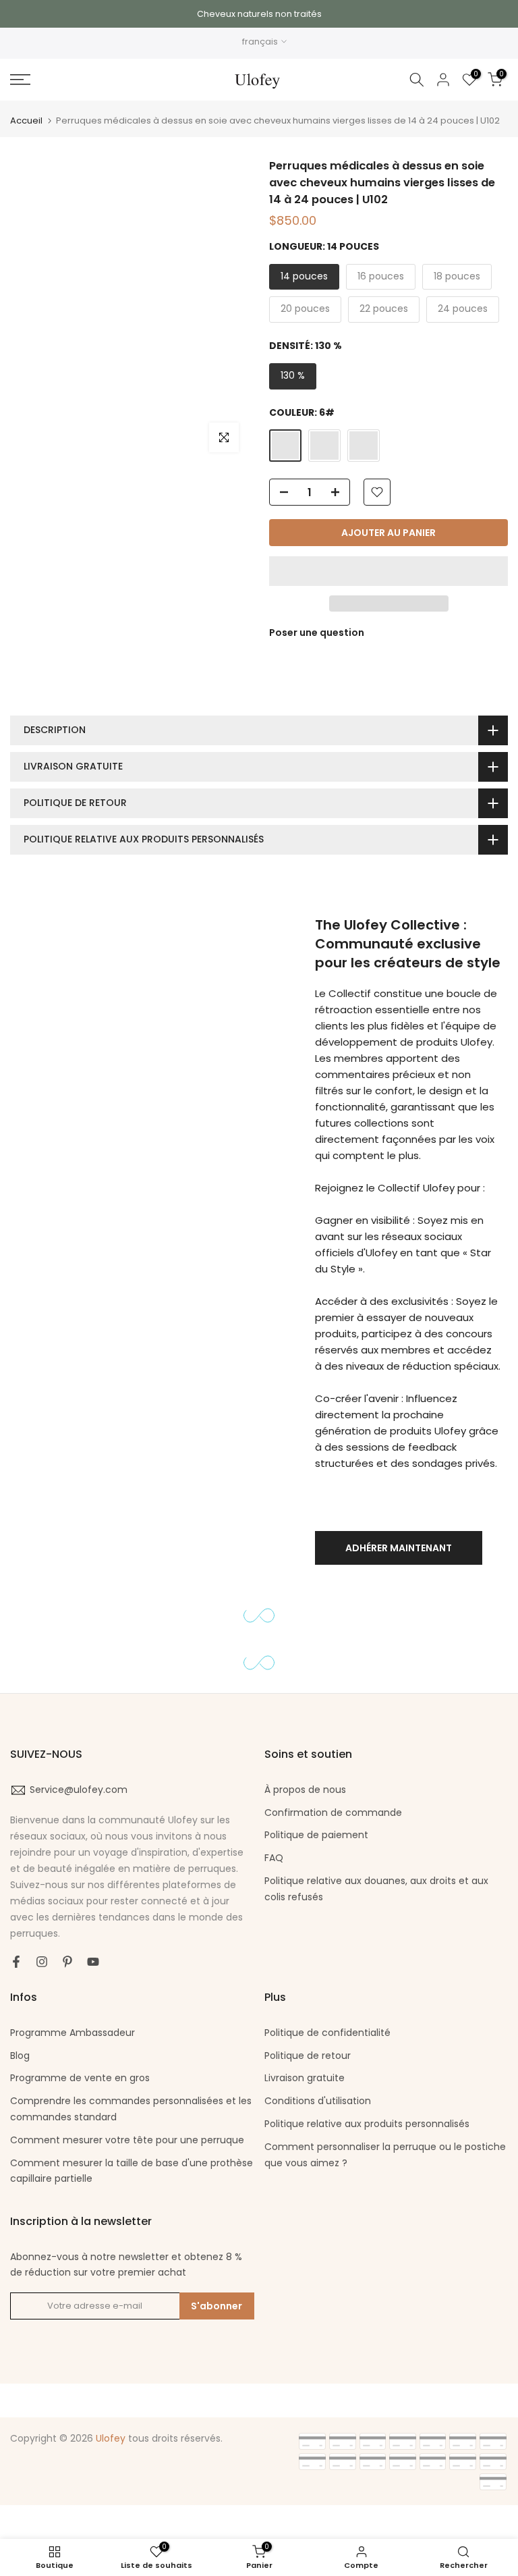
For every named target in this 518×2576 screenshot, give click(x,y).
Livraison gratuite (305, 2078)
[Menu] (86, 80)
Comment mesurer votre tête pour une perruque (127, 2140)
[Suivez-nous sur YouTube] (93, 1962)
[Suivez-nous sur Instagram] (42, 1962)
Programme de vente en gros (80, 2078)
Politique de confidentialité (327, 2033)
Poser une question (317, 633)
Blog (20, 2056)
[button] (388, 571)
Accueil (26, 120)
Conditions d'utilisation (318, 2101)
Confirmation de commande (333, 1813)
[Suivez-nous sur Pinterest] (67, 1962)
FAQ (274, 1858)
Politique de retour (308, 2056)
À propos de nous (305, 1790)
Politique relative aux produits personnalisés (367, 2124)
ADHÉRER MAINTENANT (399, 1548)
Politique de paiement (316, 1835)
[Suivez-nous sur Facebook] (16, 1962)
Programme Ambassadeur (73, 2033)
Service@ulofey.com (79, 1790)
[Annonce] (259, 14)
